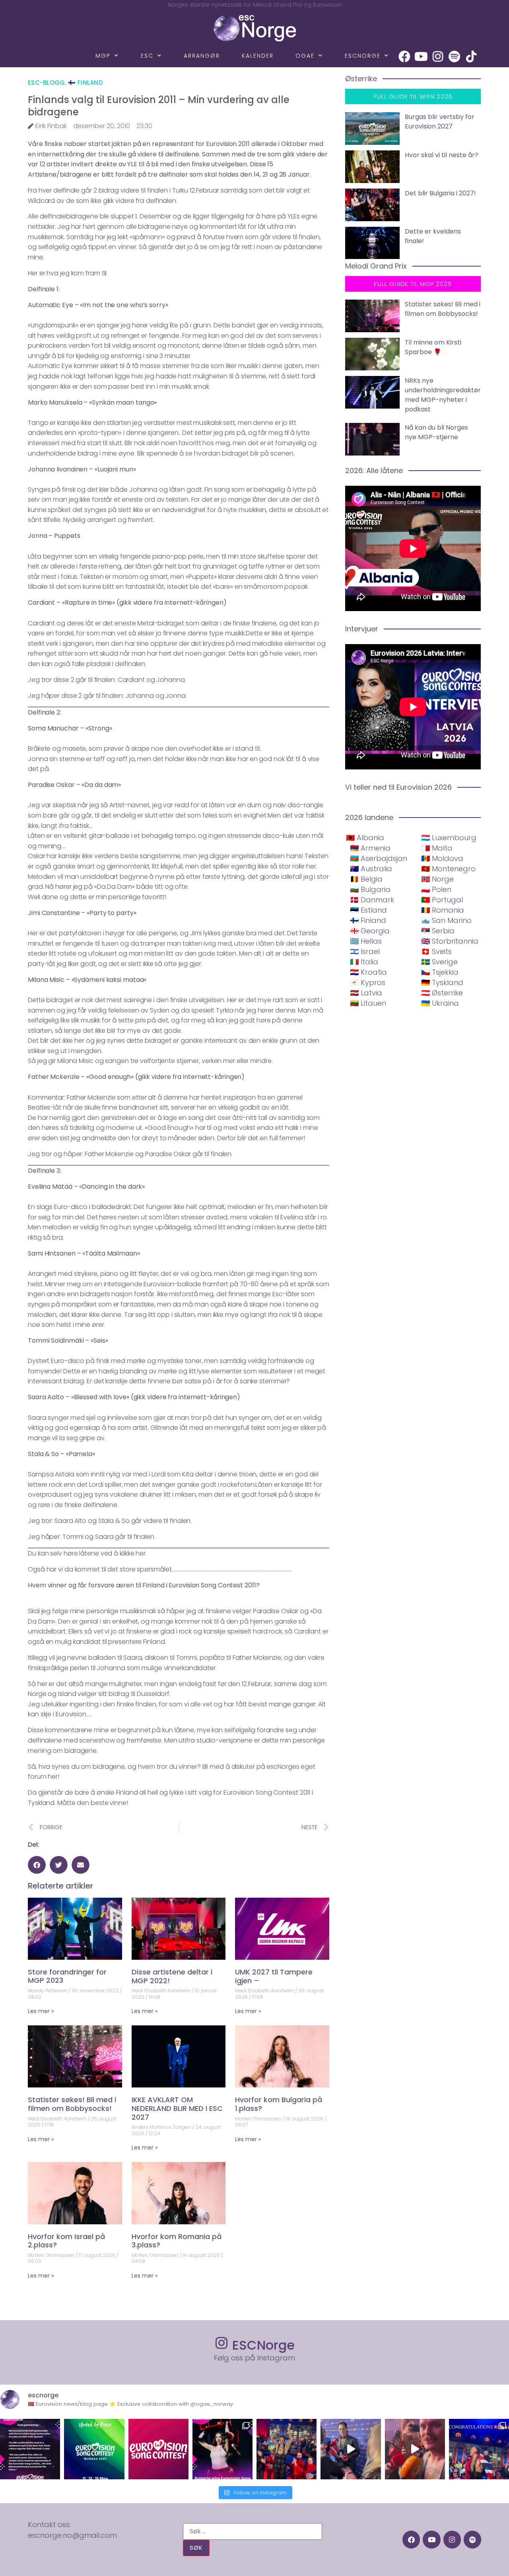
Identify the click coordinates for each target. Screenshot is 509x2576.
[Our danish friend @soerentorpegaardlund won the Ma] (351, 2449)
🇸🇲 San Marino (446, 920)
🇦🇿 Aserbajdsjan (379, 858)
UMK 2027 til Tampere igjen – (274, 1976)
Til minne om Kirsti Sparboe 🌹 (433, 347)
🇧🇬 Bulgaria (370, 889)
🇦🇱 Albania (365, 838)
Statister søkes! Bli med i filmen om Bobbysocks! (72, 2104)
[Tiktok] (471, 56)
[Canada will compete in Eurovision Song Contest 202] (158, 2449)
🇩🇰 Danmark (372, 900)
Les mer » (41, 2011)
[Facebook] (404, 56)
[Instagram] (438, 56)
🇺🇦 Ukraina (440, 1003)
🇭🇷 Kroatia (368, 972)
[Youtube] (421, 56)
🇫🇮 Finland (85, 83)
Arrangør (202, 56)
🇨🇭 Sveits (436, 951)
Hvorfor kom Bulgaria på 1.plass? (279, 2104)
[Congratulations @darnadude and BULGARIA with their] (222, 2449)
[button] (37, 1865)
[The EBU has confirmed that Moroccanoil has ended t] (30, 2449)
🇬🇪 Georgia (370, 931)
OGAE (305, 56)
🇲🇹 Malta (437, 848)
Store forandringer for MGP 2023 (67, 1976)
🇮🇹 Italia (364, 962)
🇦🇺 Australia (371, 869)
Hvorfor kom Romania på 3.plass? (177, 2241)
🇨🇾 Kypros (368, 982)
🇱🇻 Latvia (366, 993)
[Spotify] (455, 56)
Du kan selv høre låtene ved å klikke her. (87, 1553)
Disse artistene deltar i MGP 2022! (172, 1976)
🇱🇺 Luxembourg (449, 838)
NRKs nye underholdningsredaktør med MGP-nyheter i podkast (443, 395)
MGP (103, 56)
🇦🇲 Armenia (370, 848)
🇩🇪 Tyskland (442, 982)
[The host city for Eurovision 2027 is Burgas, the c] (94, 2449)
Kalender (258, 56)
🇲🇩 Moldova (442, 858)
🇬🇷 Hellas (366, 941)
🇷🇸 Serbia (438, 931)
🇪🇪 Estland (368, 910)
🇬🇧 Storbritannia (450, 941)
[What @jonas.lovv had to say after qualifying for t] (415, 2449)
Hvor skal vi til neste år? (442, 155)
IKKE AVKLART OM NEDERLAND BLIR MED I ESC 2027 (177, 2108)
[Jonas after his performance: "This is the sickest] (287, 2449)
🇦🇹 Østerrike (442, 993)
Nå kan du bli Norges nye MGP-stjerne (436, 432)
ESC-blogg (47, 83)
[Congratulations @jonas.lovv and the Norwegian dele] (479, 2449)
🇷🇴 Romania (443, 910)
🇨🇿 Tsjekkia (440, 972)
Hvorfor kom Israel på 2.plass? (66, 2241)
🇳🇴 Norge (437, 879)
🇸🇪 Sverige (439, 962)
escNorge (363, 56)
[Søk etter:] (253, 2531)
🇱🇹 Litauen (368, 1003)
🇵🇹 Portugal (442, 900)
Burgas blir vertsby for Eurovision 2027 (440, 122)
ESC (147, 56)
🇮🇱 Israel (365, 951)
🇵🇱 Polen (436, 889)
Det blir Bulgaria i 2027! (440, 193)
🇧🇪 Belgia (366, 879)
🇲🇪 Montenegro (448, 869)
